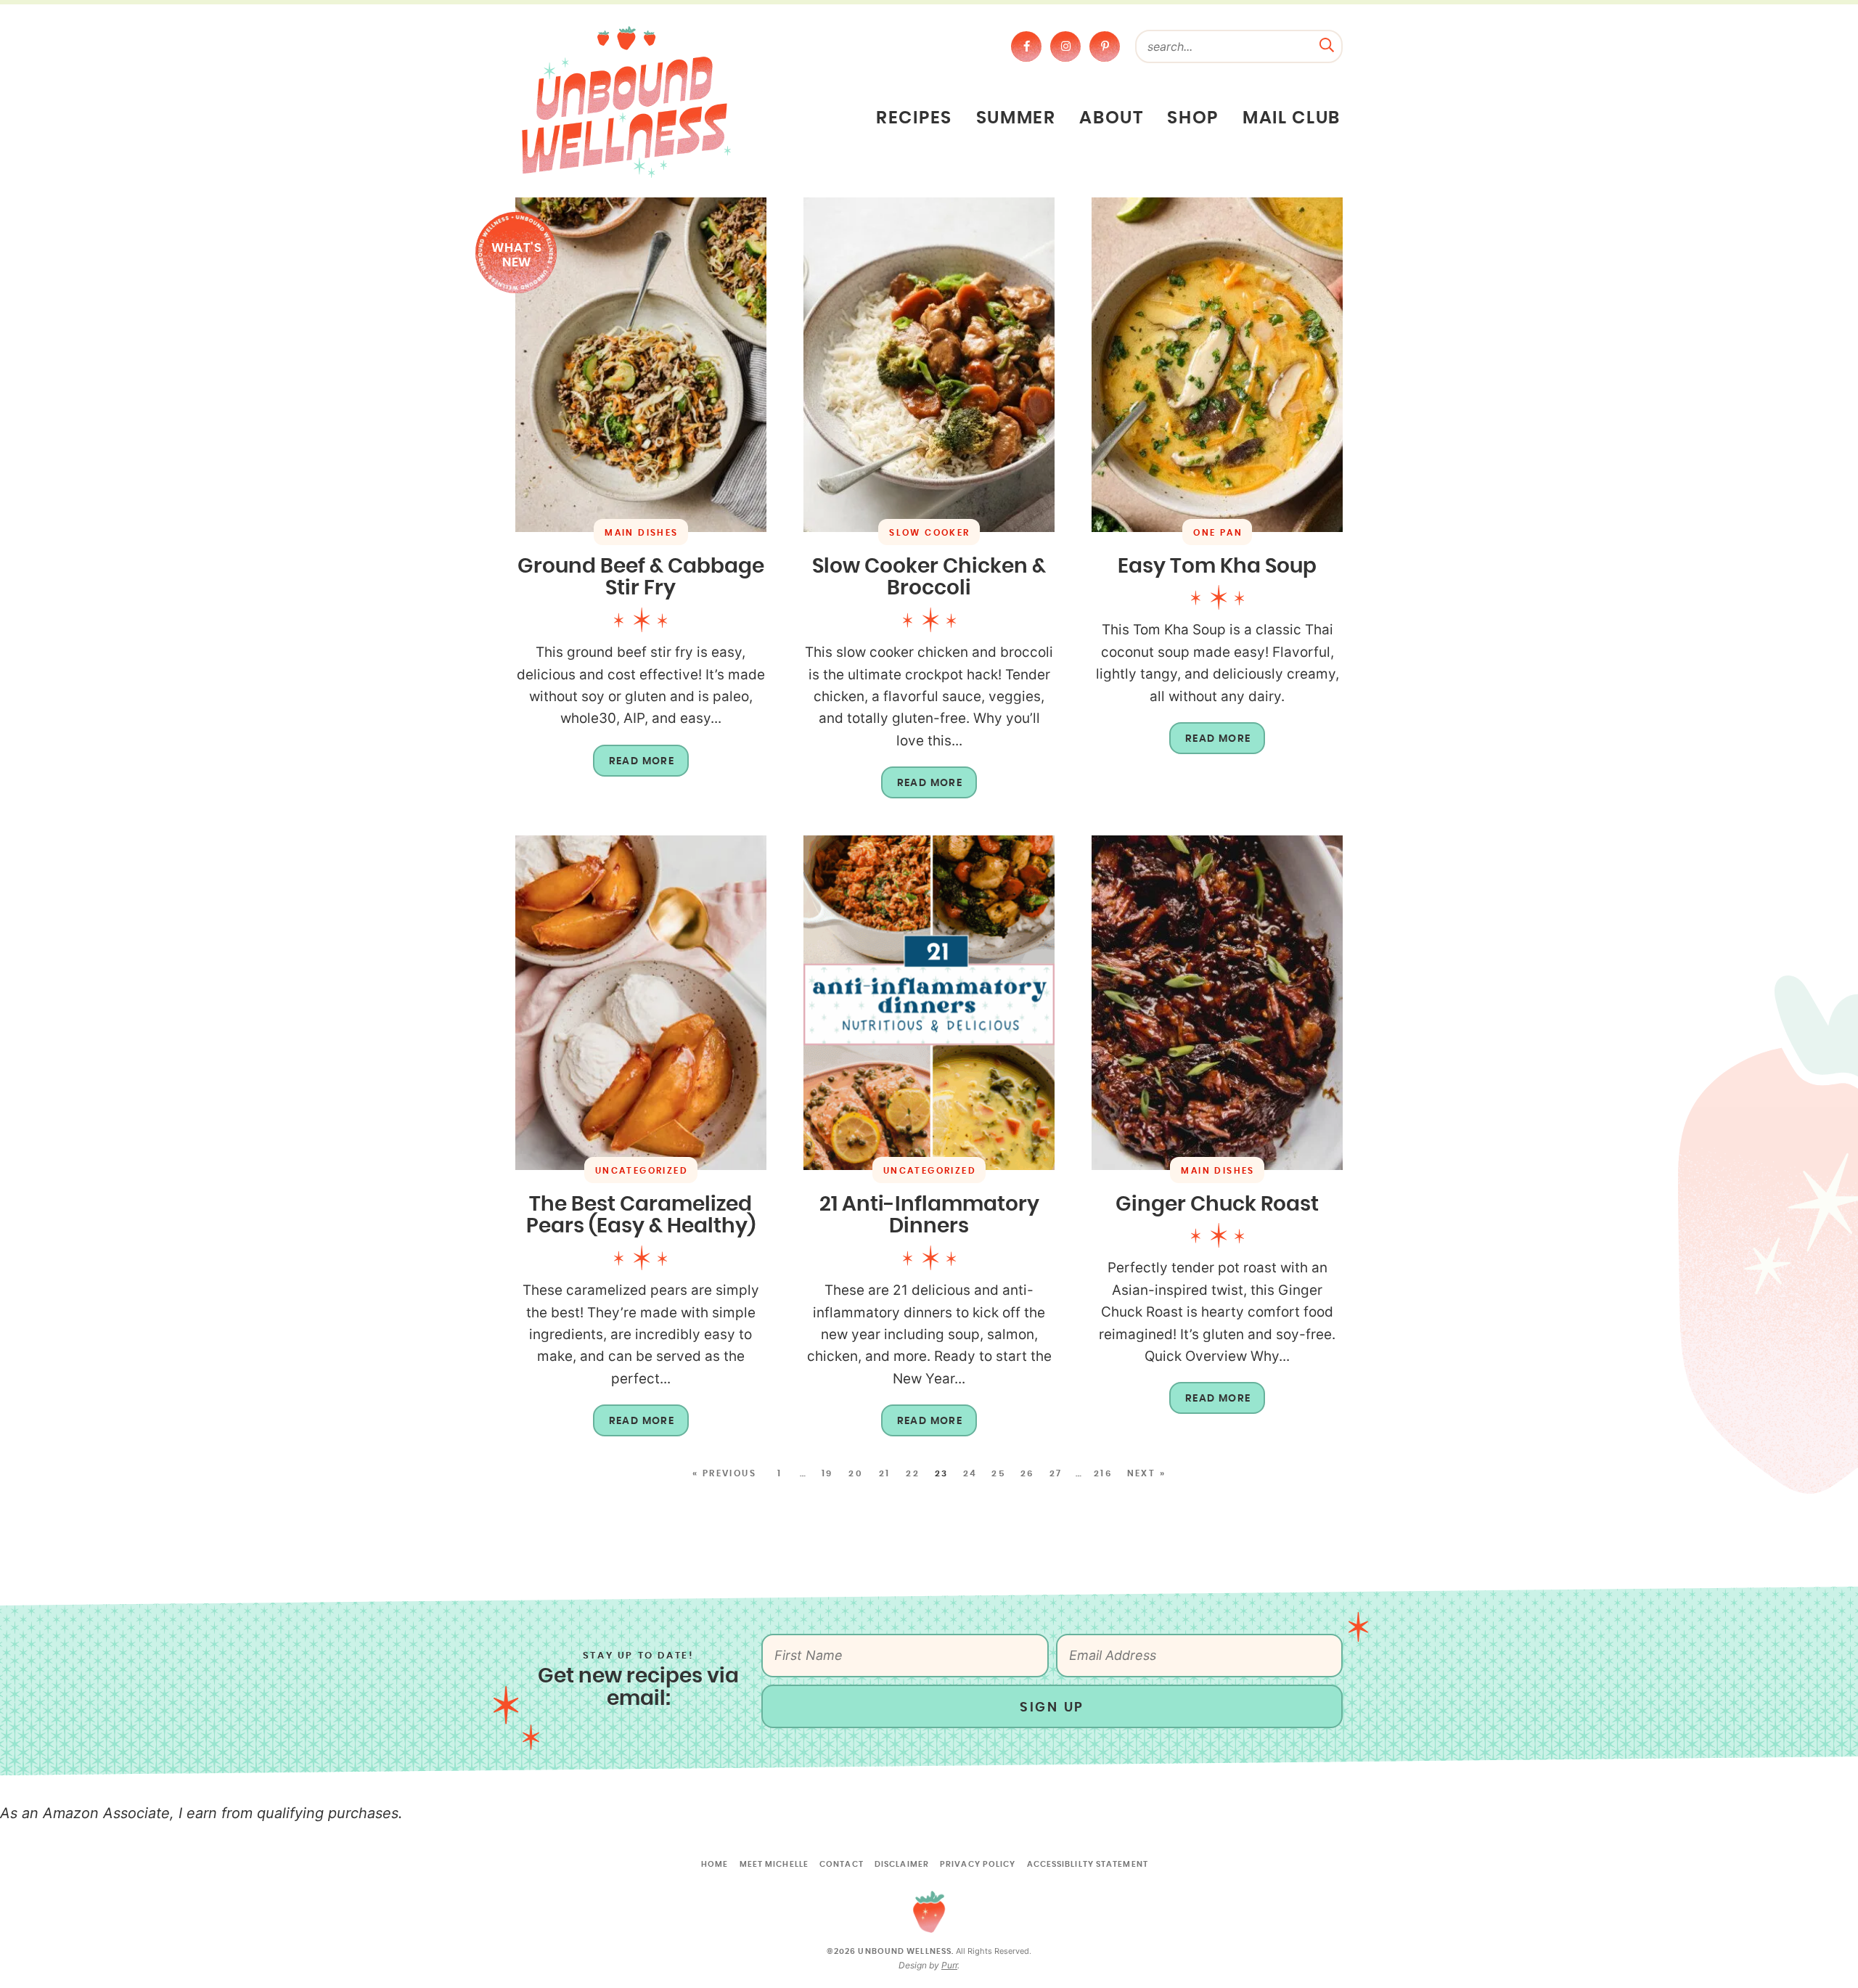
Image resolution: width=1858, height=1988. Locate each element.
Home (715, 1864)
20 (856, 1473)
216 (1103, 1473)
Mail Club (1292, 118)
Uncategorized (642, 1171)
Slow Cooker (929, 533)
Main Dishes (641, 533)
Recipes (914, 118)
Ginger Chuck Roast (1217, 1205)
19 (827, 1473)
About (1111, 118)
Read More (634, 766)
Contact (842, 1864)
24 (970, 1473)
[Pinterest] (1105, 46)
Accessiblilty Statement (1088, 1864)
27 (1056, 1473)
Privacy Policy (978, 1864)
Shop (1193, 118)
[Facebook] (1026, 46)
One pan (1218, 533)
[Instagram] (1065, 46)
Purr (949, 1965)
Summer (1016, 118)
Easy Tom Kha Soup (1217, 567)
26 (1028, 1473)
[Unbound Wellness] (626, 101)
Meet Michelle (774, 1864)
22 (913, 1473)
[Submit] (1327, 44)
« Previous (724, 1473)
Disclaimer (902, 1864)
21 (885, 1473)
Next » (1146, 1473)
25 (999, 1473)
